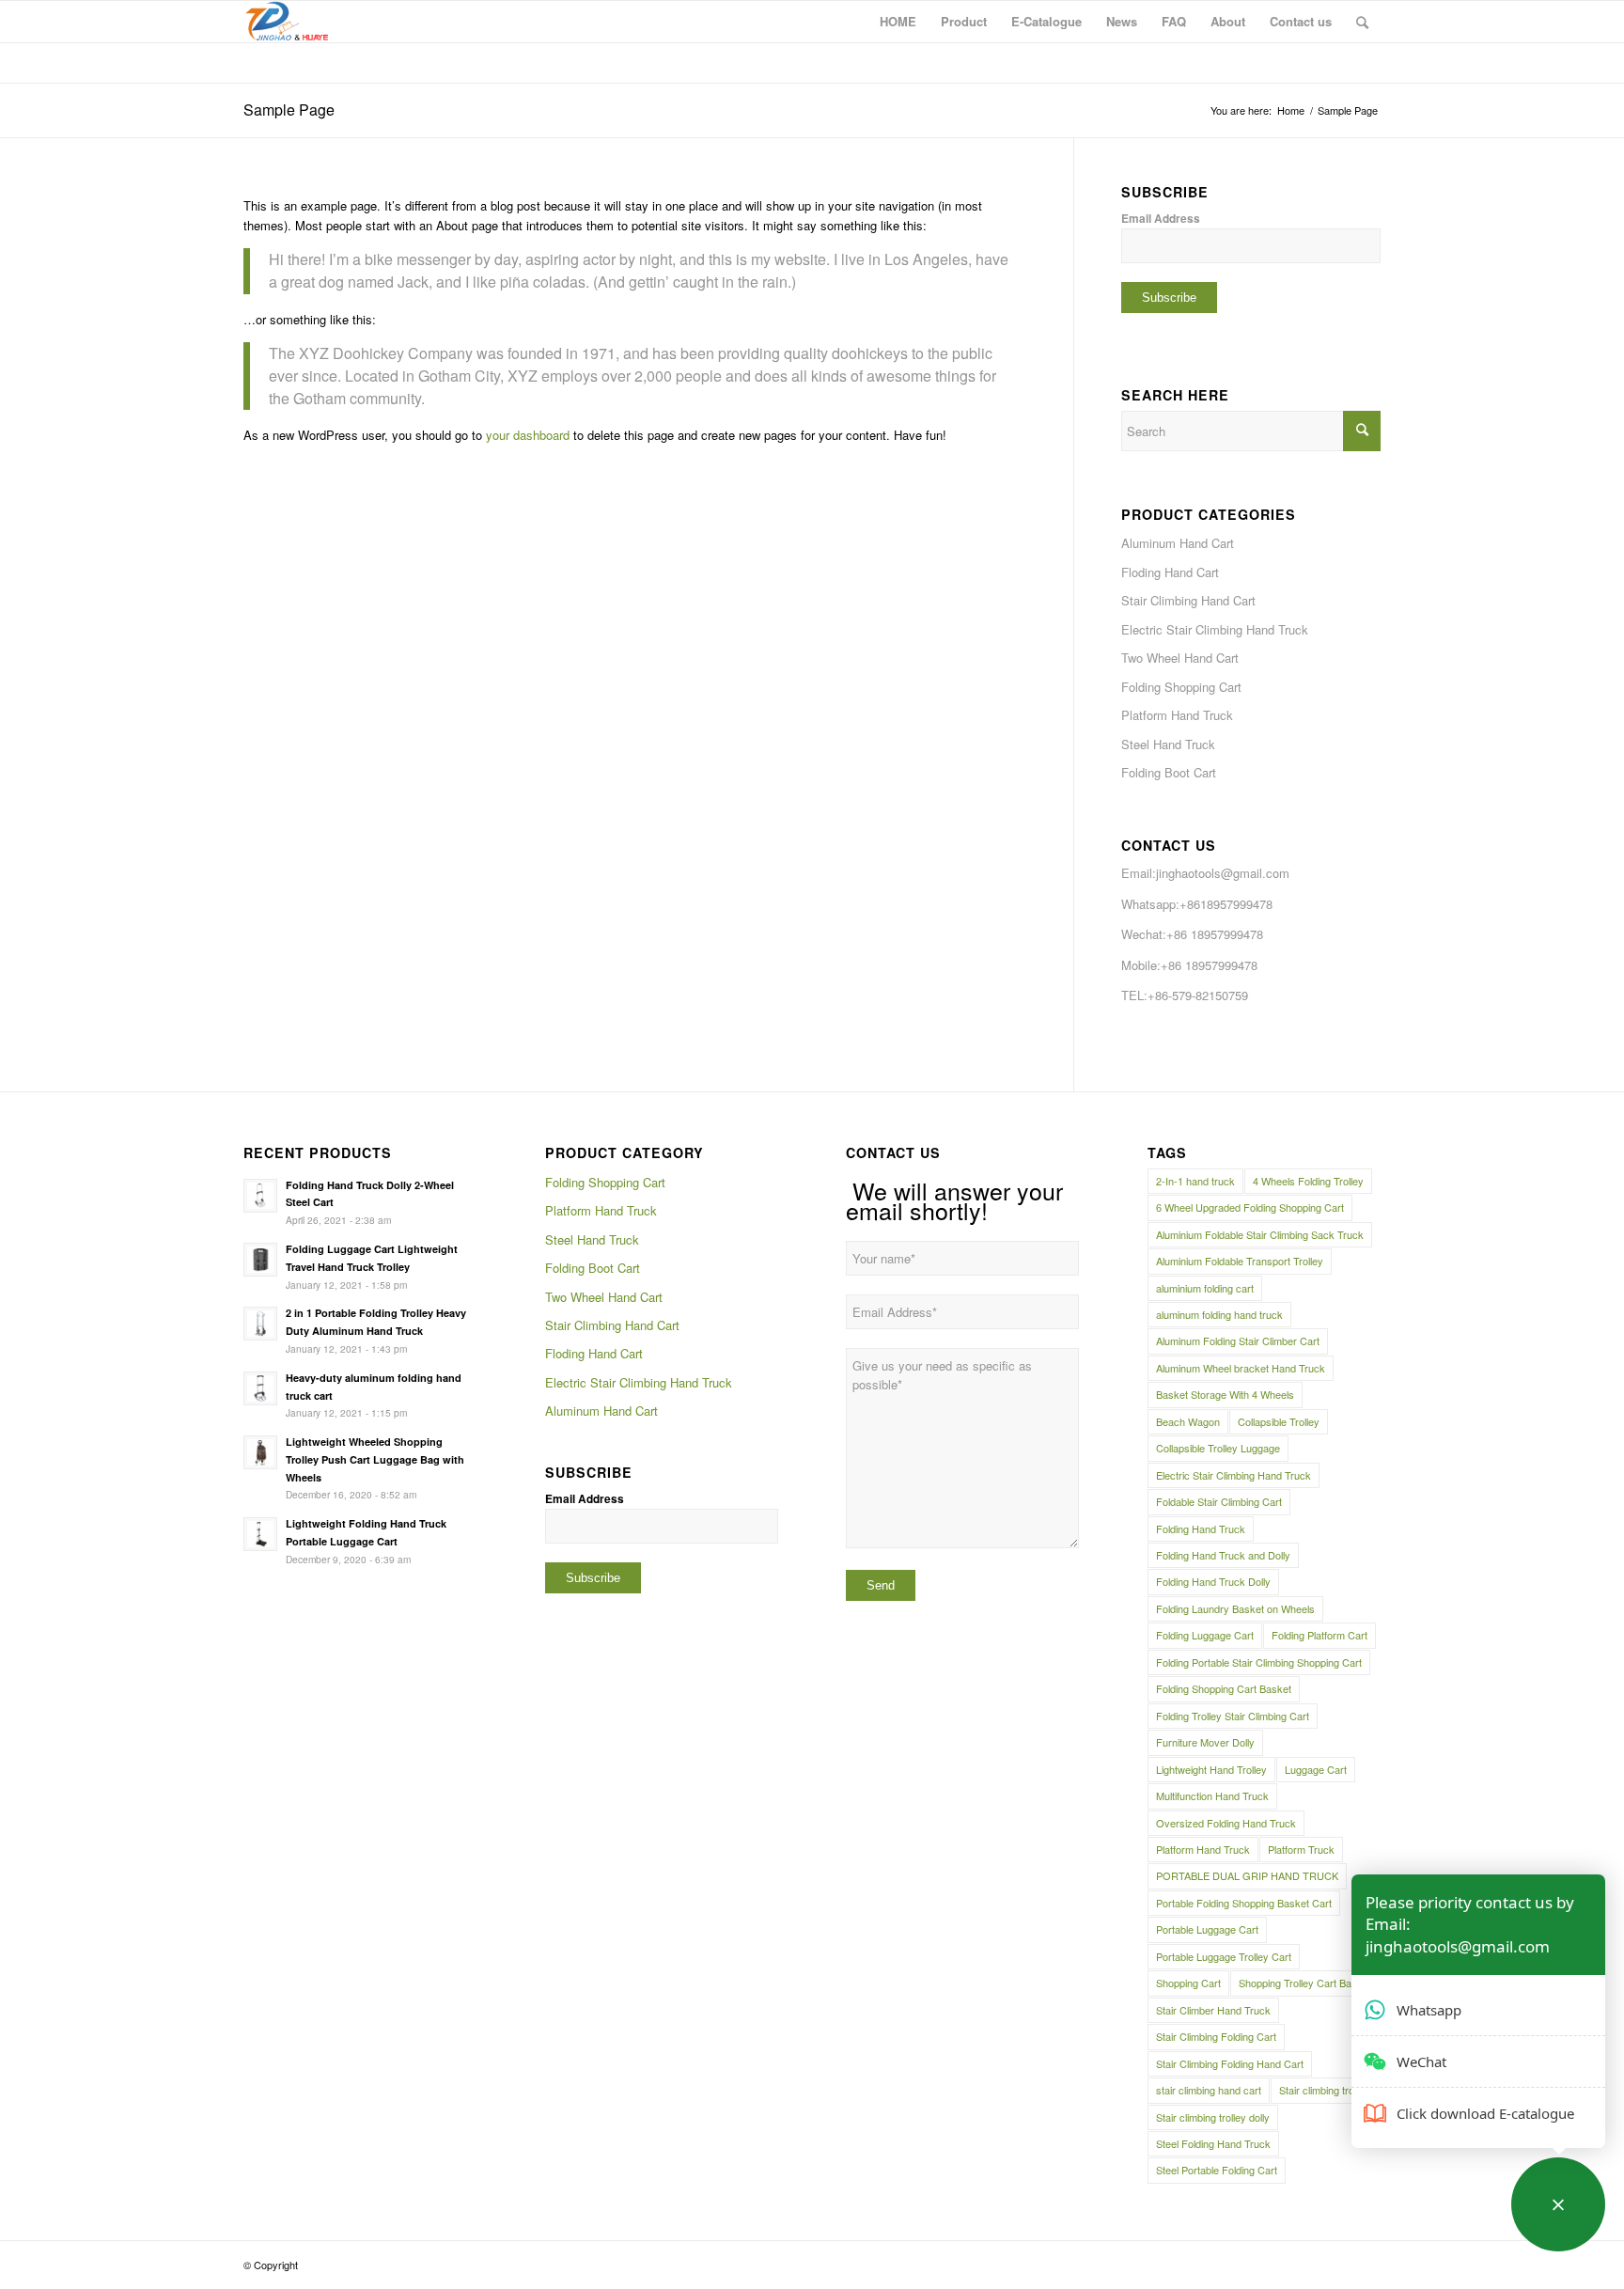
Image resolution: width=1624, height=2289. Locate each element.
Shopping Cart (1188, 1983)
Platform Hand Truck (1177, 715)
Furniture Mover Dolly (1205, 1742)
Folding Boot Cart (1169, 772)
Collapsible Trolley (1279, 1421)
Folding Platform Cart (1319, 1635)
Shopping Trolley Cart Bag (1298, 1983)
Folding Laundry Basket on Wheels (1235, 1608)
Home (1291, 110)
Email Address (1161, 219)
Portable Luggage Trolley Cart (1224, 1956)
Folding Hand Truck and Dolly (1223, 1555)
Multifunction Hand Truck (1212, 1795)
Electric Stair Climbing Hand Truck (1215, 629)
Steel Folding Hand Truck (1213, 2143)
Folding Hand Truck (1201, 1529)
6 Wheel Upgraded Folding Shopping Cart (1250, 1207)
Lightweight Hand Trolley (1211, 1769)
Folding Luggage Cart (1205, 1635)
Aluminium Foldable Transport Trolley (1240, 1261)
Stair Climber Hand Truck (1213, 2010)
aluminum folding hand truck (1219, 1314)
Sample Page (289, 110)
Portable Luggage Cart (1207, 1929)
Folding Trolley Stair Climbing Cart (1233, 1716)
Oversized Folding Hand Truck (1226, 1823)
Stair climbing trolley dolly (1213, 2117)
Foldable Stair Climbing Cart (1219, 1501)
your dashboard (528, 435)
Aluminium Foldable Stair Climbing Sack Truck (1260, 1234)
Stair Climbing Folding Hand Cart (1230, 2063)
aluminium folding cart (1205, 1288)
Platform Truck (1301, 1849)
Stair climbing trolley (1324, 2090)
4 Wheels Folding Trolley (1308, 1181)
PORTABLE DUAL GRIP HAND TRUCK (1247, 1875)
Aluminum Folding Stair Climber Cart (1238, 1340)
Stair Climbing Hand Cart (1188, 600)
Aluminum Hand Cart (1178, 543)
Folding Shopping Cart (1181, 687)
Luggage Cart (1316, 1769)
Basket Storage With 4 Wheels (1225, 1394)
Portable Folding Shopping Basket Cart (1244, 1903)
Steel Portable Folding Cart (1217, 2170)
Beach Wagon (1188, 1421)
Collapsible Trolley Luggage (1218, 1448)
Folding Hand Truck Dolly (1213, 1581)
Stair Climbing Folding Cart (1216, 2036)
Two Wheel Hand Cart (1180, 658)
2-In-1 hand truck (1195, 1181)
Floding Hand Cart (1170, 572)
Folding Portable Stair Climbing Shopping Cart (1259, 1662)
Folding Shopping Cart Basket (1224, 1688)
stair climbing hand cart (1209, 2090)
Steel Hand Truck (1168, 744)
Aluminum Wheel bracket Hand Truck (1241, 1368)
